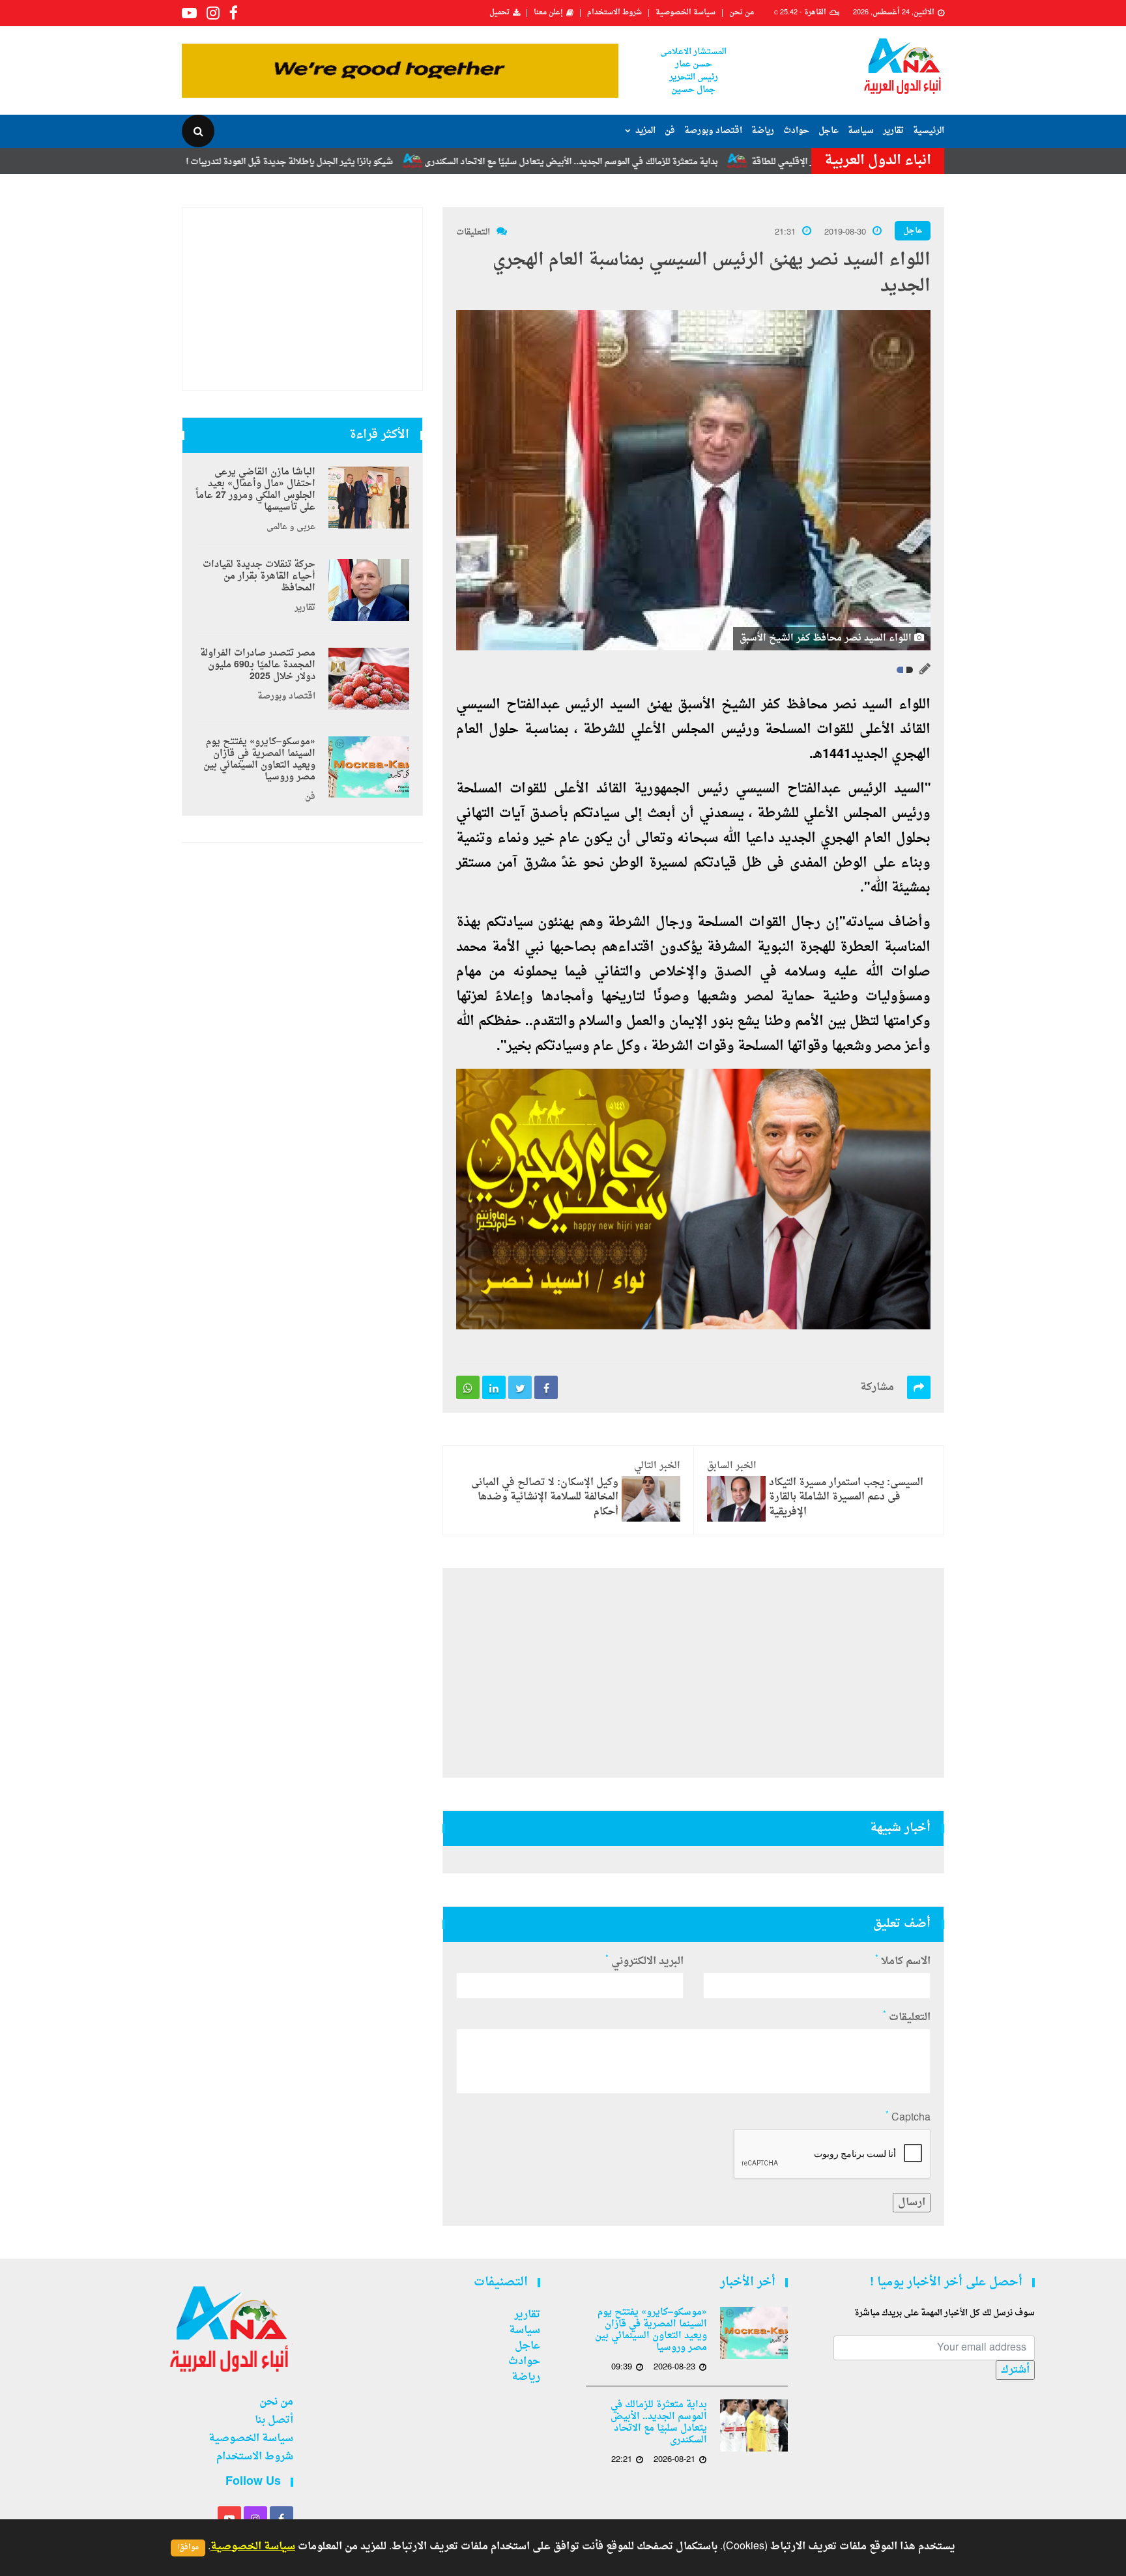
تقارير (893, 131)
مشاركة (877, 1387)
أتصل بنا (274, 2420)
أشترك (1015, 2370)
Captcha (908, 2118)
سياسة (861, 131)
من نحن (742, 13)
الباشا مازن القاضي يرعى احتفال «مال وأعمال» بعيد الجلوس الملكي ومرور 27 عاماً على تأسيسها (255, 490)
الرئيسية (929, 131)
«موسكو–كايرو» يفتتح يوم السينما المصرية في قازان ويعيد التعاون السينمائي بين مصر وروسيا (259, 760)
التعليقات (473, 232)
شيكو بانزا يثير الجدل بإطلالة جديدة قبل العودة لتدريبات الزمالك (384, 162)
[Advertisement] (693, 1673)
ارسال (912, 2203)
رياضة (763, 131)
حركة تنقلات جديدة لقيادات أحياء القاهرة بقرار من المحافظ (259, 577)
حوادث (796, 131)
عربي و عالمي (291, 527)
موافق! (188, 2548)
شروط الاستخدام (614, 13)
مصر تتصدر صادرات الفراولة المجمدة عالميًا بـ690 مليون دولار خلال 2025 (258, 665)
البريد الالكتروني (644, 1961)
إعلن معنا (548, 13)
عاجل (829, 131)
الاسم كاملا (903, 1961)
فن (670, 131)
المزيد (645, 131)
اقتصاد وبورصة (713, 131)
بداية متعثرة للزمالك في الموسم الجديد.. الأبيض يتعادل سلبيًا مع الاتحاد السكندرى (676, 162)
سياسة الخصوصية (686, 13)
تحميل (499, 13)
